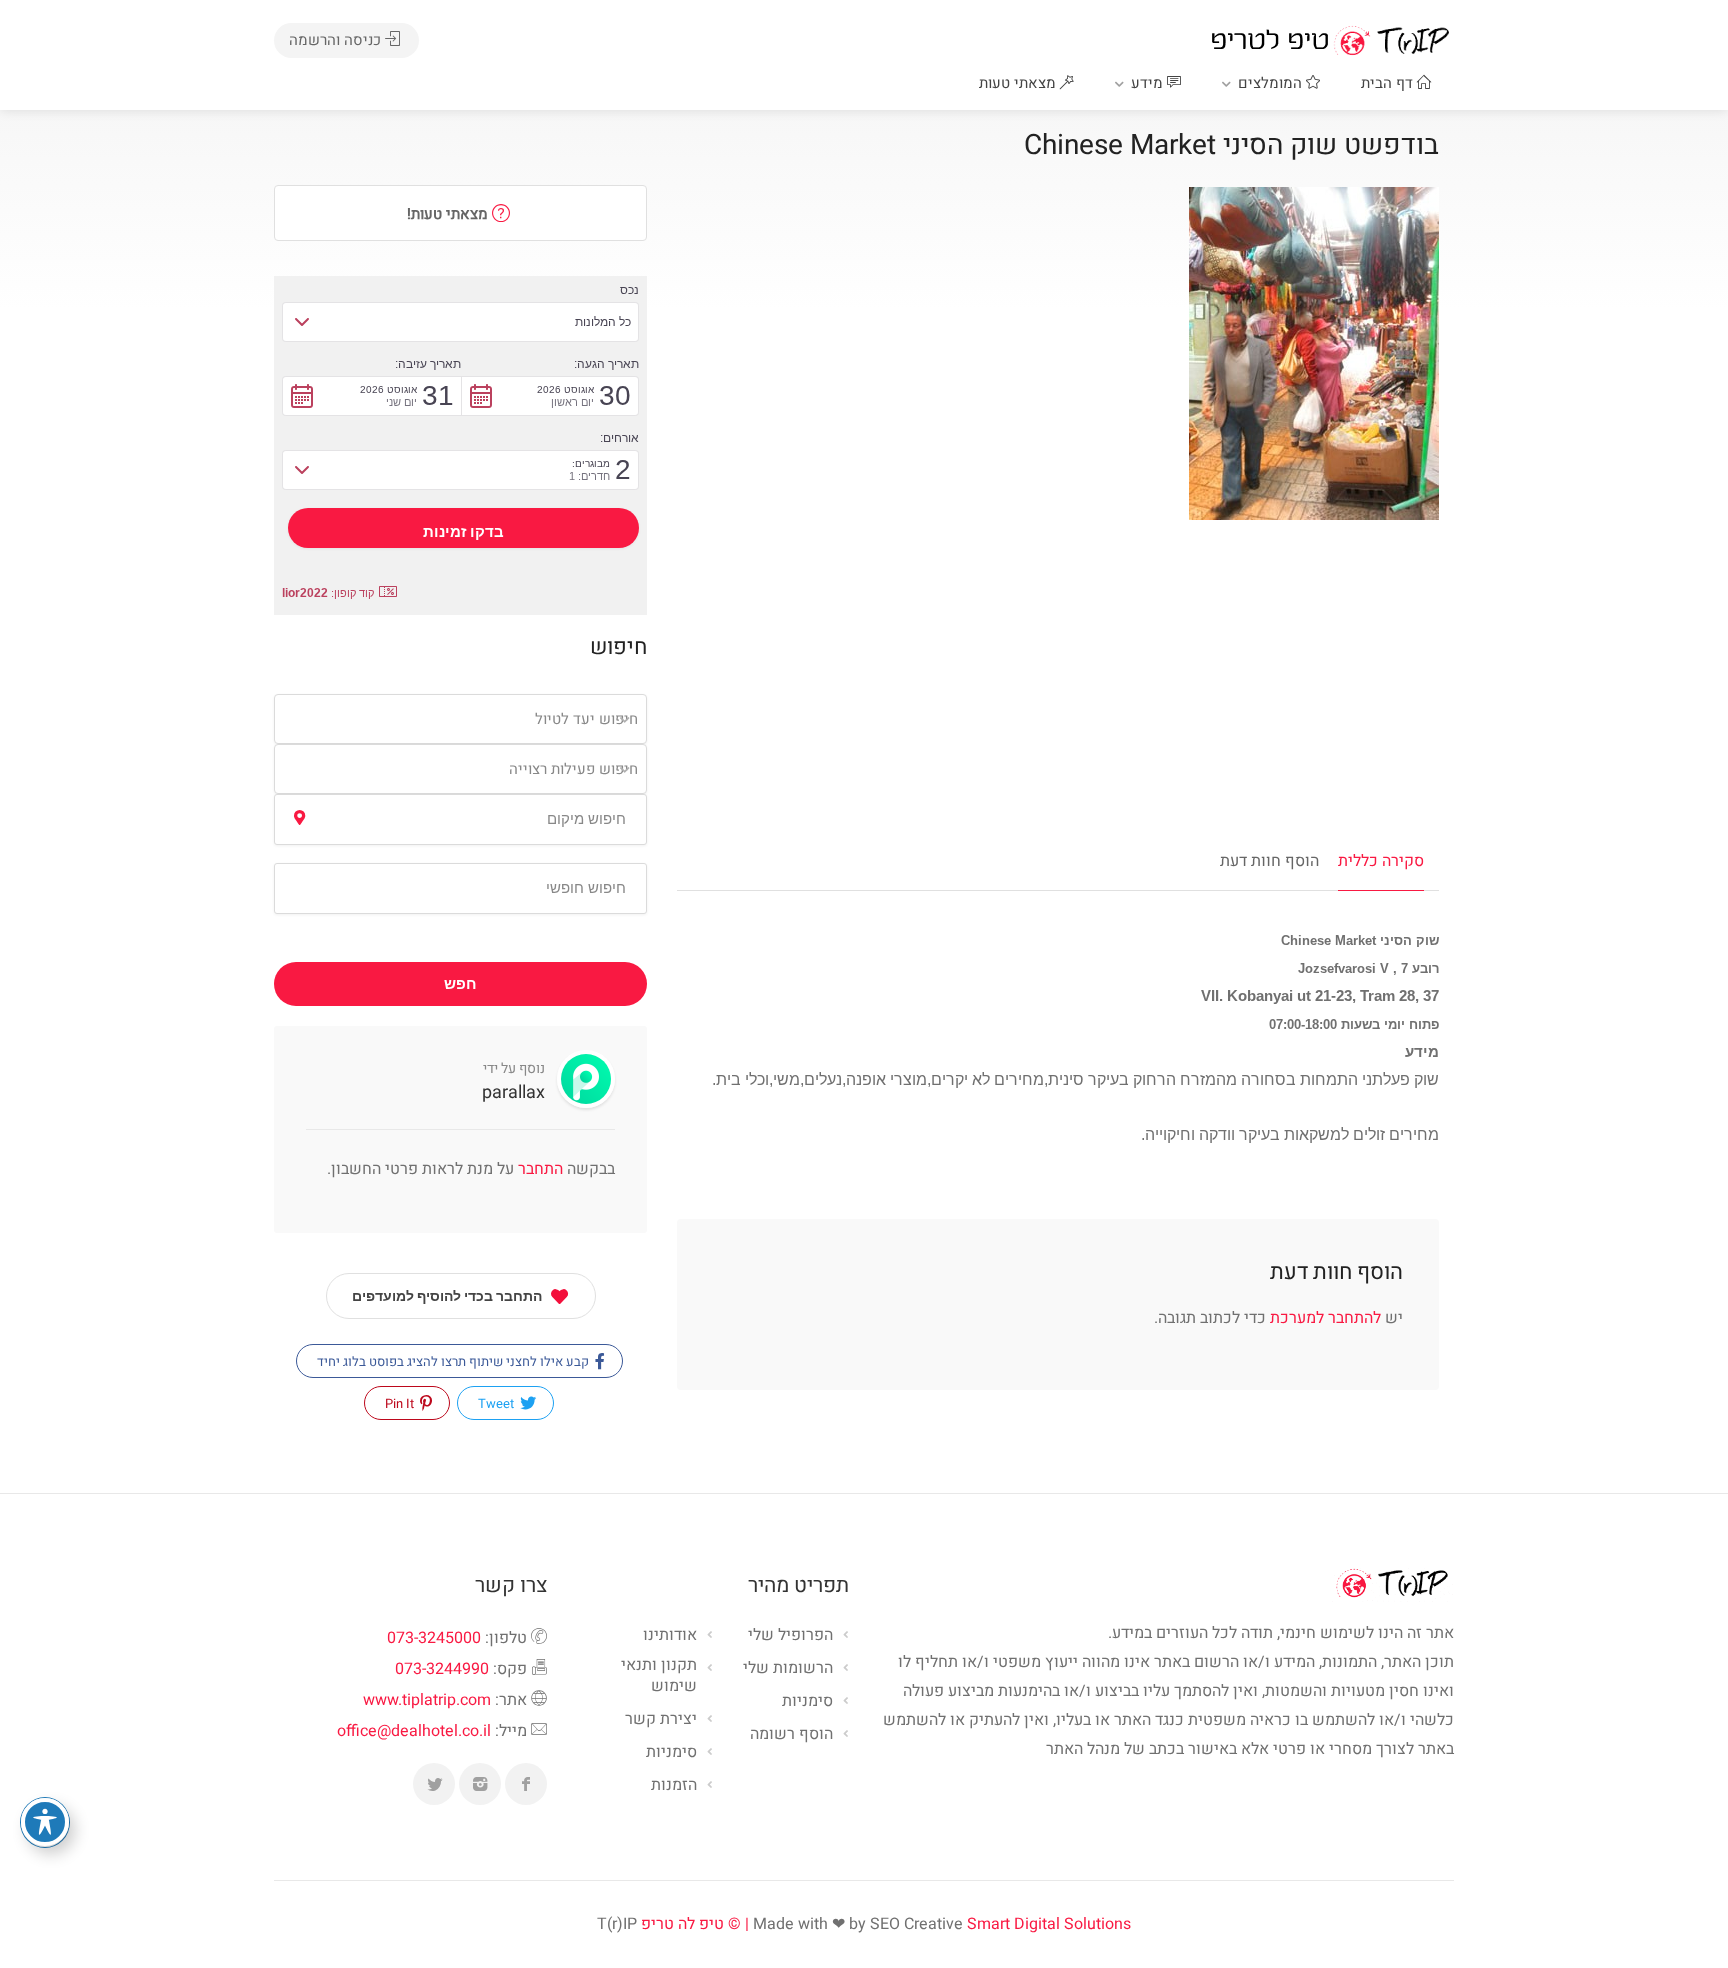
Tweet (497, 1403)
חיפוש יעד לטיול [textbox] (586, 719)
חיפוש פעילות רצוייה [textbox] (573, 769)
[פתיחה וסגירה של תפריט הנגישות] (45, 1822)
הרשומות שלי (788, 1669)
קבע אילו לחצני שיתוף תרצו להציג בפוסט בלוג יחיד (454, 1361)
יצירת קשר (661, 1720)
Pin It (401, 1403)
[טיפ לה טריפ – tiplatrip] (1330, 40)
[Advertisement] (1058, 680)
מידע (1149, 83)
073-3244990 (442, 1669)
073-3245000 (434, 1638)
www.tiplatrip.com (427, 1700)
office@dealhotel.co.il (414, 1731)
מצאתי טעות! (449, 214)
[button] (460, 322)
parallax (513, 1092)
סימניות (671, 1753)
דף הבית (1389, 83)
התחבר (538, 1169)
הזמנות (674, 1786)
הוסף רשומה (791, 1735)
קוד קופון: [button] (328, 593)
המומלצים (1272, 83)
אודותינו (670, 1636)
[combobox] (460, 719)
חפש (460, 984)
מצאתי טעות (1019, 83)
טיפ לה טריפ (682, 1924)
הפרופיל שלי (790, 1636)
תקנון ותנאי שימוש (659, 1676)
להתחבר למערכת (1325, 1318)
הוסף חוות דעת (1269, 861)
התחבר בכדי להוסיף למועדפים (447, 1296)
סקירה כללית (1381, 861)
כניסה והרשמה (337, 40)
